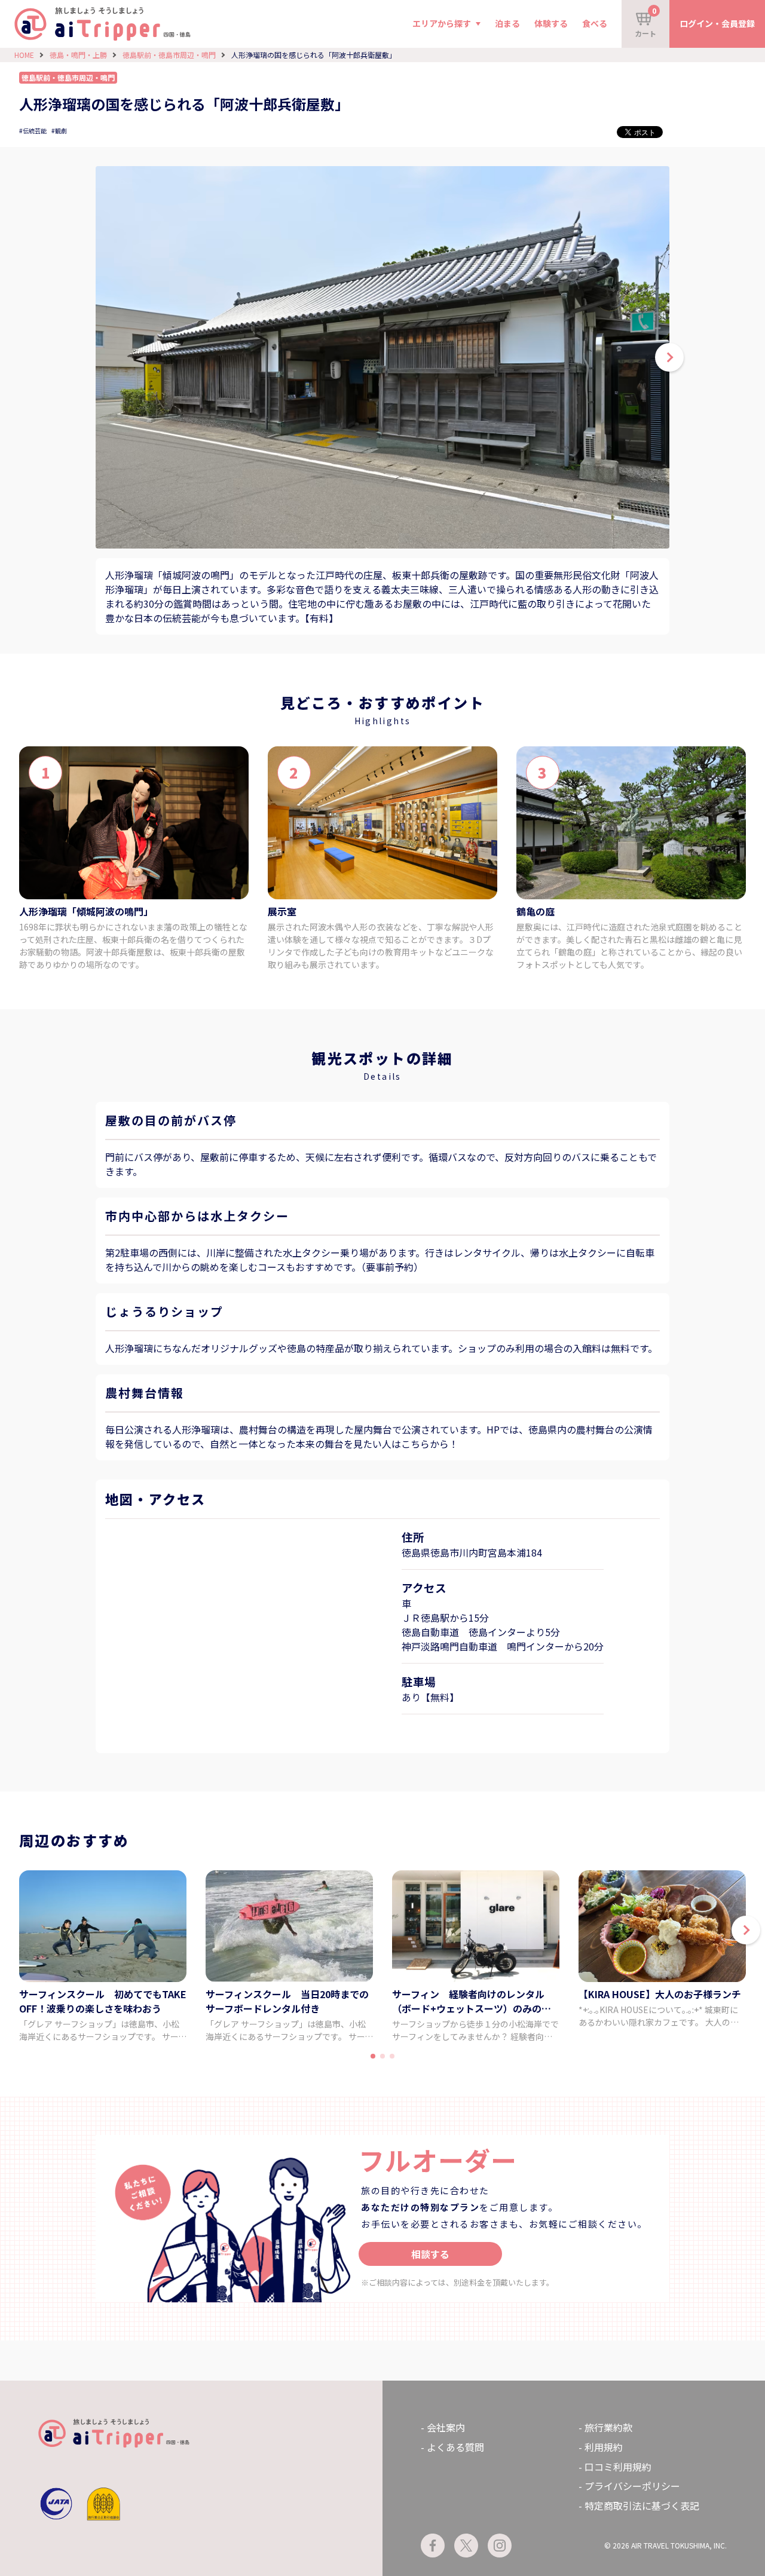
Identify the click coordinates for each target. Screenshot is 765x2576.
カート (645, 22)
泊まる (507, 23)
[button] (746, 1930)
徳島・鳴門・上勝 (78, 55)
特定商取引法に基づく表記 (642, 2505)
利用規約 (604, 2447)
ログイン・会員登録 (717, 23)
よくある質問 (455, 2447)
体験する (551, 23)
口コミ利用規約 (618, 2467)
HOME (24, 55)
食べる (595, 23)
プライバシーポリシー (632, 2486)
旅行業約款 (608, 2427)
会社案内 (446, 2427)
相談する (430, 2254)
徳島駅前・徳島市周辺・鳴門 (169, 55)
